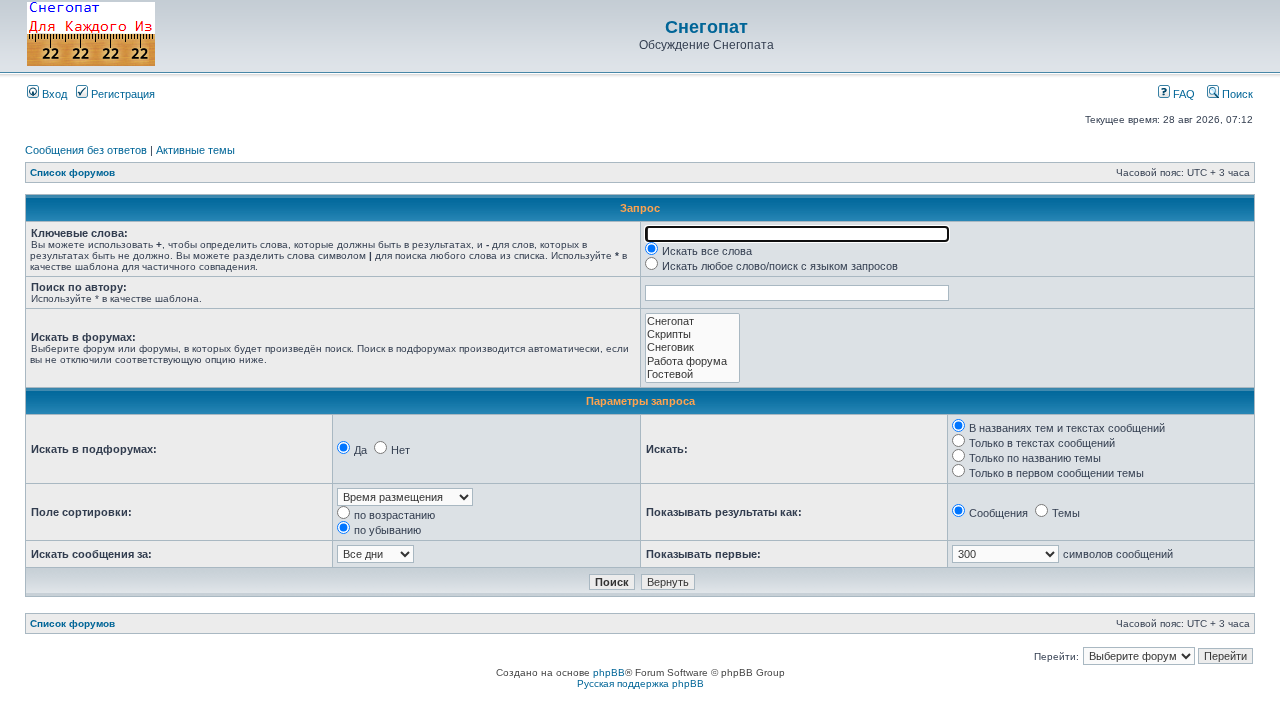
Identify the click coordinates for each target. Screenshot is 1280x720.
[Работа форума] (692, 361)
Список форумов (72, 172)
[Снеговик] (692, 347)
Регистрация (121, 94)
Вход (53, 94)
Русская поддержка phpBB (640, 683)
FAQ (1182, 94)
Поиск (1236, 94)
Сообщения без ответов (86, 150)
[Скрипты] (692, 334)
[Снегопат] (692, 321)
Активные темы (195, 150)
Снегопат (706, 27)
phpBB (609, 672)
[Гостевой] (692, 374)
